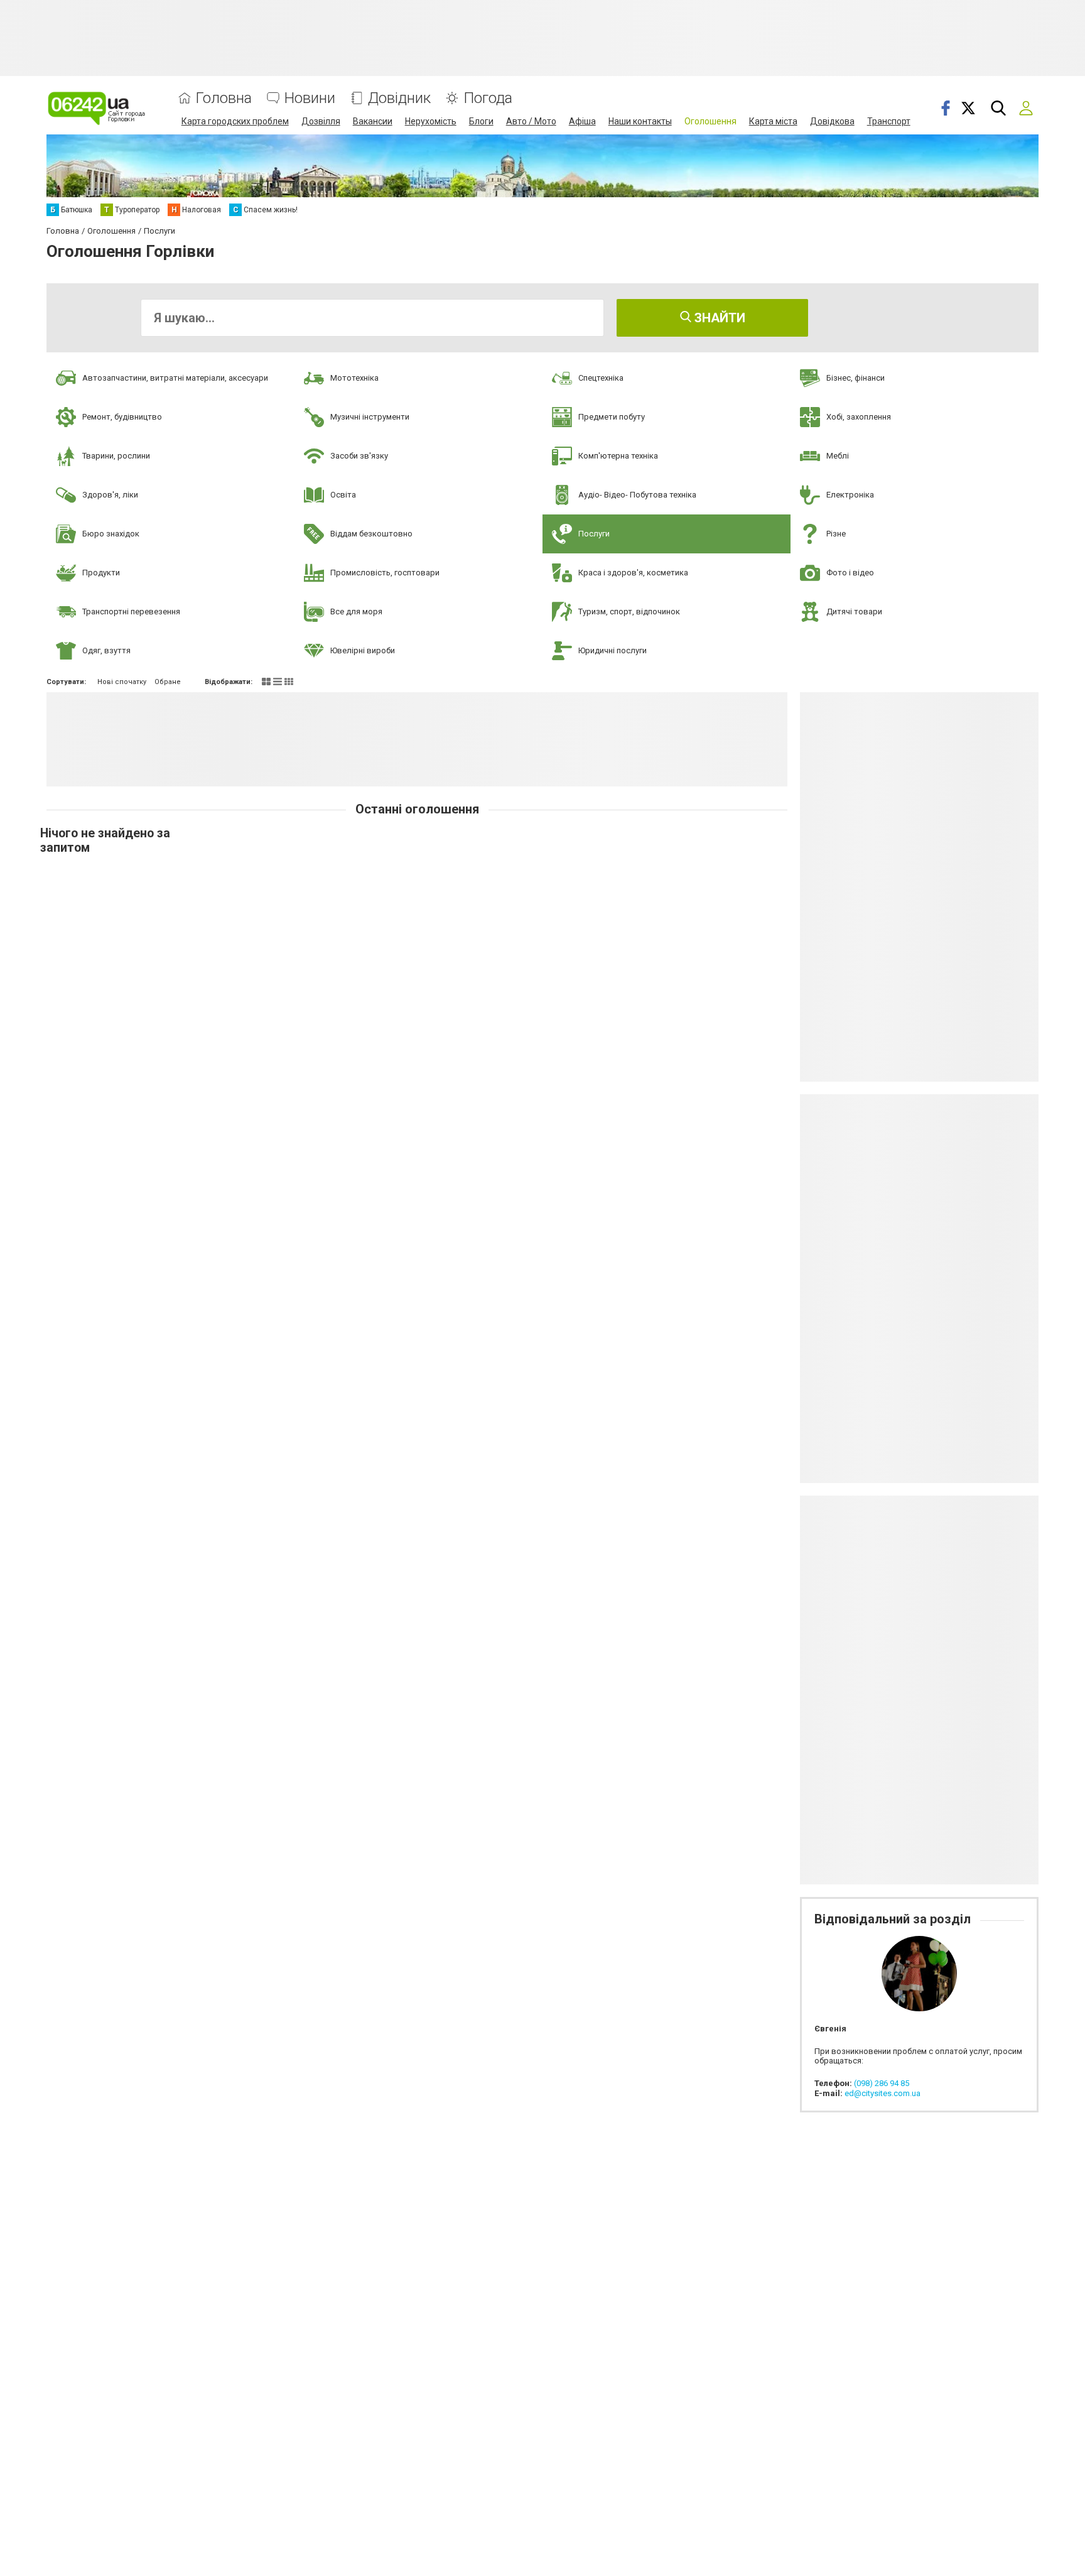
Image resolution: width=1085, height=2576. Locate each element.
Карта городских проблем (235, 121)
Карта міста (773, 121)
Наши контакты (640, 121)
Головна (224, 98)
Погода (488, 98)
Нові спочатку (122, 682)
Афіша (582, 121)
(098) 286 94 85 (882, 2083)
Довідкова (832, 121)
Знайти (718, 318)
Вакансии (373, 121)
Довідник (399, 98)
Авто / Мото (531, 121)
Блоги (481, 121)
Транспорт (889, 121)
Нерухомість (431, 121)
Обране (168, 682)
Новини (310, 98)
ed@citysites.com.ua (883, 2093)
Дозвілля (321, 121)
